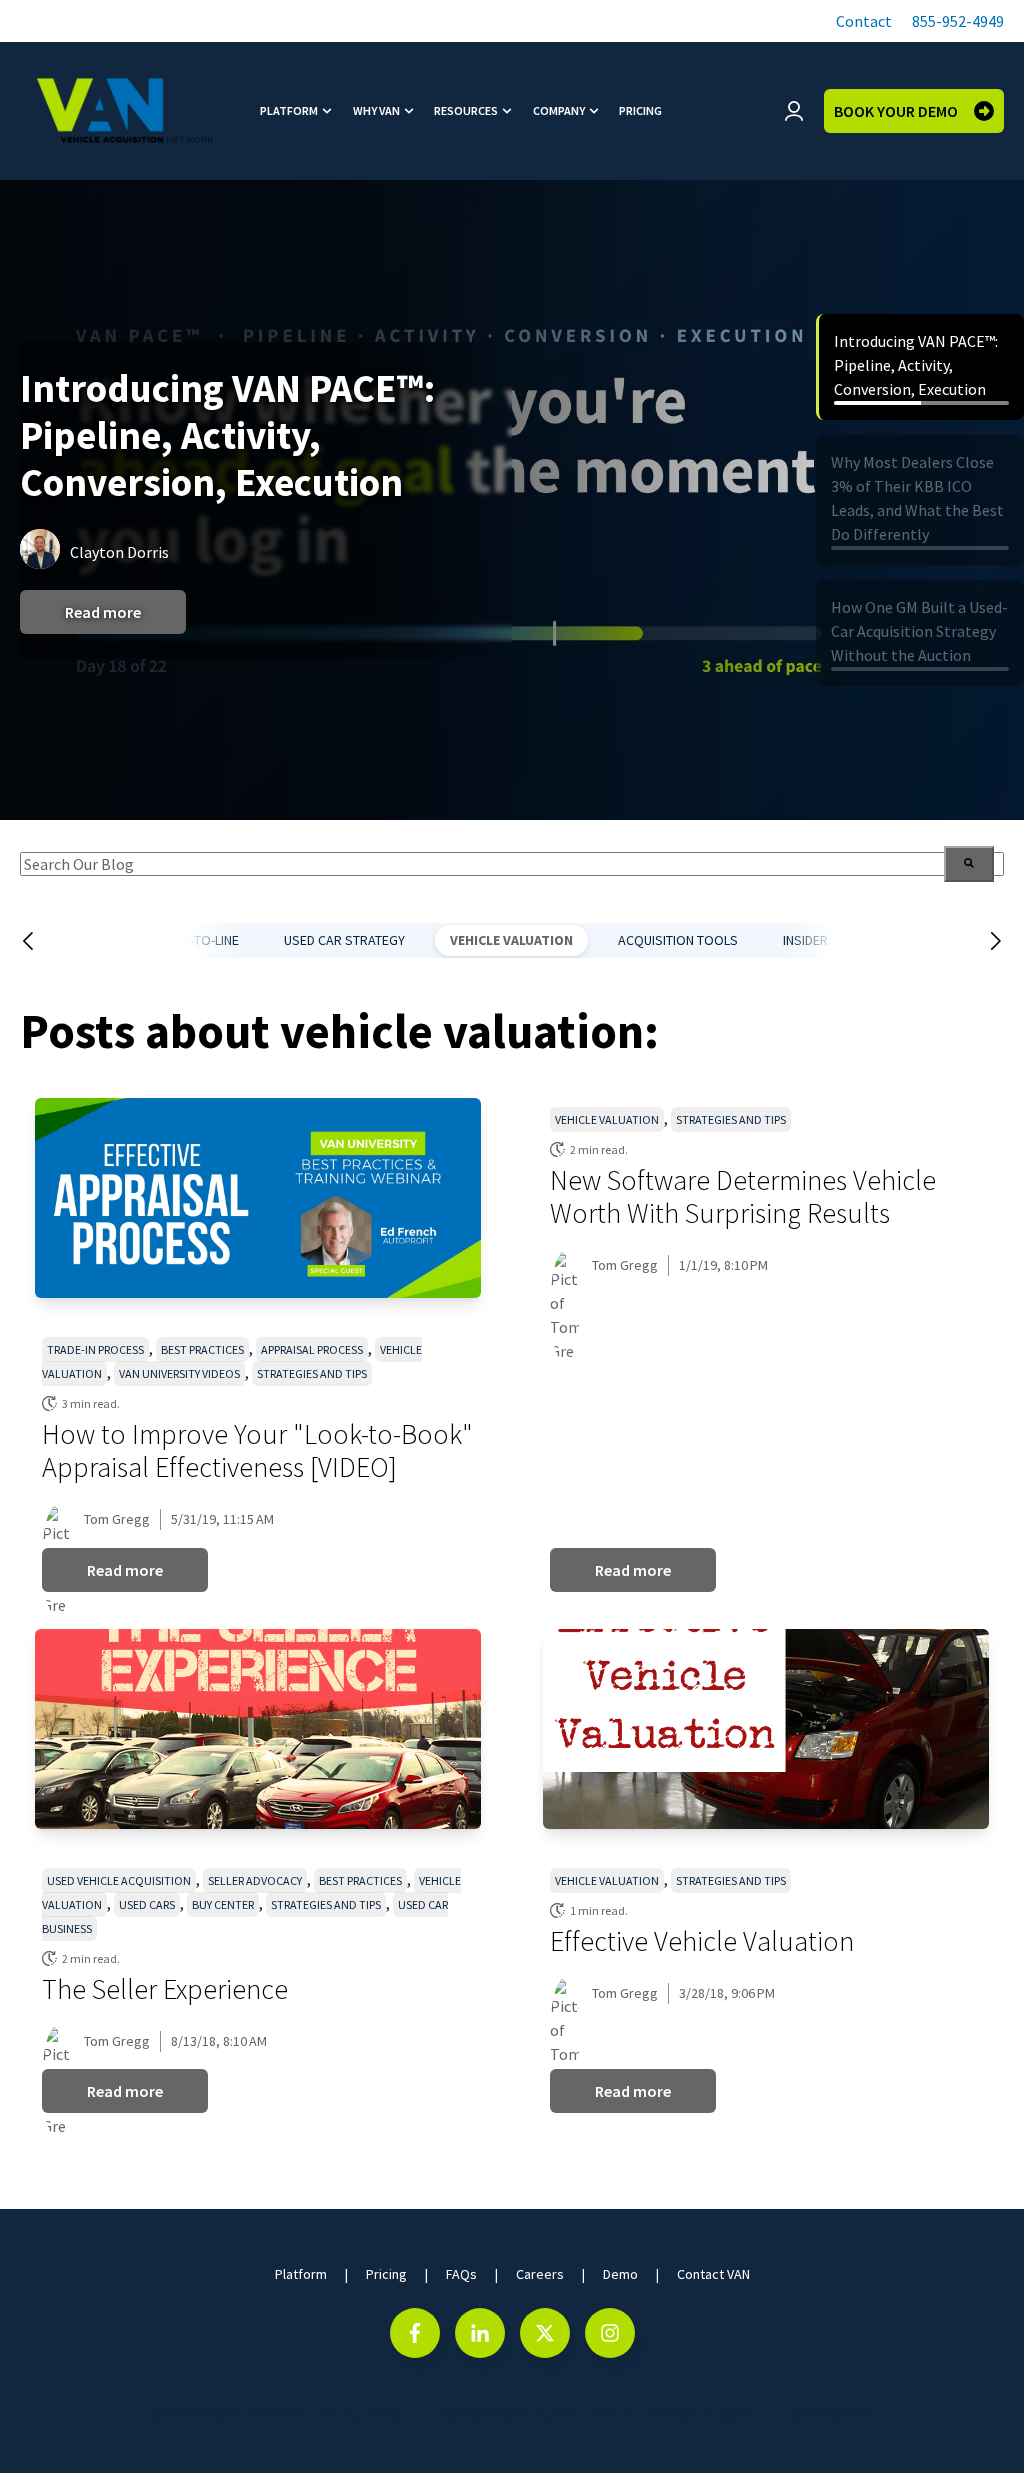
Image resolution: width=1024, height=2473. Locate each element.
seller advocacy (255, 1880)
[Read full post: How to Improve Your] (258, 1198)
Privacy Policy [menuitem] (359, 2414)
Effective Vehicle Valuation (702, 1941)
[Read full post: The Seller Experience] (258, 1729)
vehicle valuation (511, 940)
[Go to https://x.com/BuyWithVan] (545, 2333)
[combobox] (512, 864)
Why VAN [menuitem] (376, 110)
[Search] (969, 864)
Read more (103, 612)
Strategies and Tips (312, 1373)
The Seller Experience (165, 1989)
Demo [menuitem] (620, 2274)
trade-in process (95, 1349)
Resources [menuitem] (466, 110)
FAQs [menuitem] (461, 2274)
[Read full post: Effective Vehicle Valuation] (766, 1729)
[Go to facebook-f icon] (415, 2333)
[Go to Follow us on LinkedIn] (480, 2333)
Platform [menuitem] (289, 110)
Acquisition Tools (678, 940)
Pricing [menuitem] (640, 110)
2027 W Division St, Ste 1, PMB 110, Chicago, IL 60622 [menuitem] (595, 2414)
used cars (147, 1904)
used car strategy (344, 940)
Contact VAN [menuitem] (713, 2274)
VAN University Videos (179, 1373)
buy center (223, 1904)
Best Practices (202, 1349)
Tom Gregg (117, 1519)
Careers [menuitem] (540, 2274)
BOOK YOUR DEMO (896, 111)
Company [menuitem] (559, 110)
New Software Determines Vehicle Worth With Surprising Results (743, 1197)
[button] (861, 21)
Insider (805, 940)
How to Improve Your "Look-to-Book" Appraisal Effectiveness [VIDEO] (257, 1451)
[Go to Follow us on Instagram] (610, 2333)
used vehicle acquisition (119, 1880)
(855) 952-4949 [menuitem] (832, 2414)
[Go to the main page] (125, 111)
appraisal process (312, 1349)
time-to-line (201, 940)
